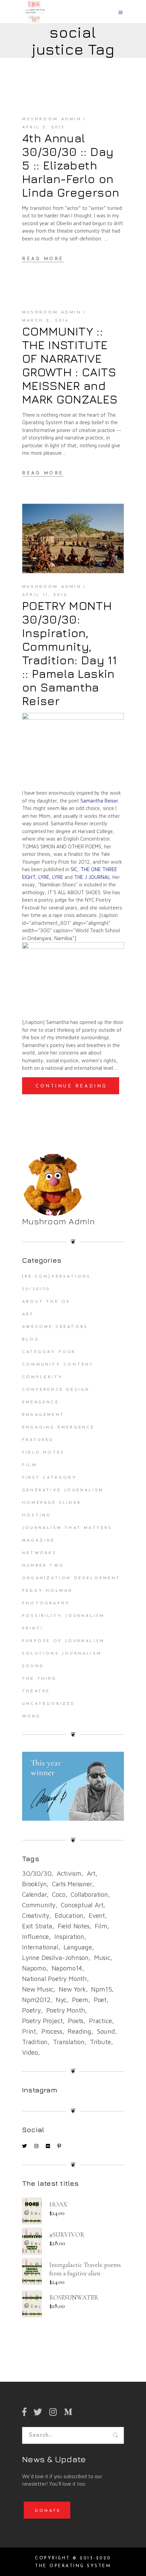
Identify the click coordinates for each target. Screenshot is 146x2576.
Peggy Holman (47, 1591)
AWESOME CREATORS (55, 1327)
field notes (74, 1926)
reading (79, 2031)
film (101, 1926)
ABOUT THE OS (46, 1302)
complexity (42, 1377)
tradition (35, 2042)
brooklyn (34, 1884)
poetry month (66, 2010)
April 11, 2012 (45, 595)
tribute (101, 2042)
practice (100, 2021)
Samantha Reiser (99, 801)
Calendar (34, 1894)
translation (69, 2042)
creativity (36, 1915)
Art (28, 1314)
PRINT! (33, 1628)
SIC (74, 869)
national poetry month (54, 1979)
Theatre (36, 1691)
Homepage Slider (52, 1503)
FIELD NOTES (43, 1453)
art (91, 1873)
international (40, 1947)
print (29, 2031)
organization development (71, 1578)
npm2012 (36, 2000)
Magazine (39, 1541)
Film (30, 1465)
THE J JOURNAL (92, 877)
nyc (61, 2000)
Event (97, 1915)
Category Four (49, 1352)
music (102, 1958)
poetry (31, 2010)
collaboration (89, 1894)
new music (38, 1989)
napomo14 (67, 1968)
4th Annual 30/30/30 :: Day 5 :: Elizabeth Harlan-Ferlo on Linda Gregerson (71, 165)
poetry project (42, 2021)
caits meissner (72, 1884)
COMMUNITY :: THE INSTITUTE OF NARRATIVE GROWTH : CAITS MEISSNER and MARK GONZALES (70, 365)
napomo (34, 1968)
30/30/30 (36, 1289)
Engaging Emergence (58, 1427)
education (69, 1915)
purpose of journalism (63, 1641)
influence (35, 1936)
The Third (39, 1679)
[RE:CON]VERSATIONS (57, 1277)
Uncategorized (49, 1704)
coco (59, 1894)
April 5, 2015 (44, 127)
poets (76, 2021)
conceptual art (82, 1905)
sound (106, 2031)
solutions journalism (62, 1654)
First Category (49, 1478)
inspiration (69, 1936)
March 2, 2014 (45, 321)
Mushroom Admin (52, 119)
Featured (38, 1440)
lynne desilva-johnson (55, 1958)
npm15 (101, 1989)
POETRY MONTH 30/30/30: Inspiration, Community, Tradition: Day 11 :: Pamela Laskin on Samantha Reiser (69, 653)
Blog (31, 1339)
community (39, 1905)
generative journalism (63, 1490)
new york (72, 1989)
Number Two (43, 1566)
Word (31, 1716)
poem (80, 2000)
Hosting (36, 1515)
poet (100, 2000)
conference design (56, 1390)
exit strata (37, 1926)
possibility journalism (63, 1616)
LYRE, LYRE (51, 877)
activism (69, 1873)
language (78, 1947)
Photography (46, 1603)
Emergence (41, 1402)
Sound (33, 1666)
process (52, 2031)
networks (39, 1553)
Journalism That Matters (67, 1528)
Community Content (58, 1365)
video (30, 2052)
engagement (43, 1415)
